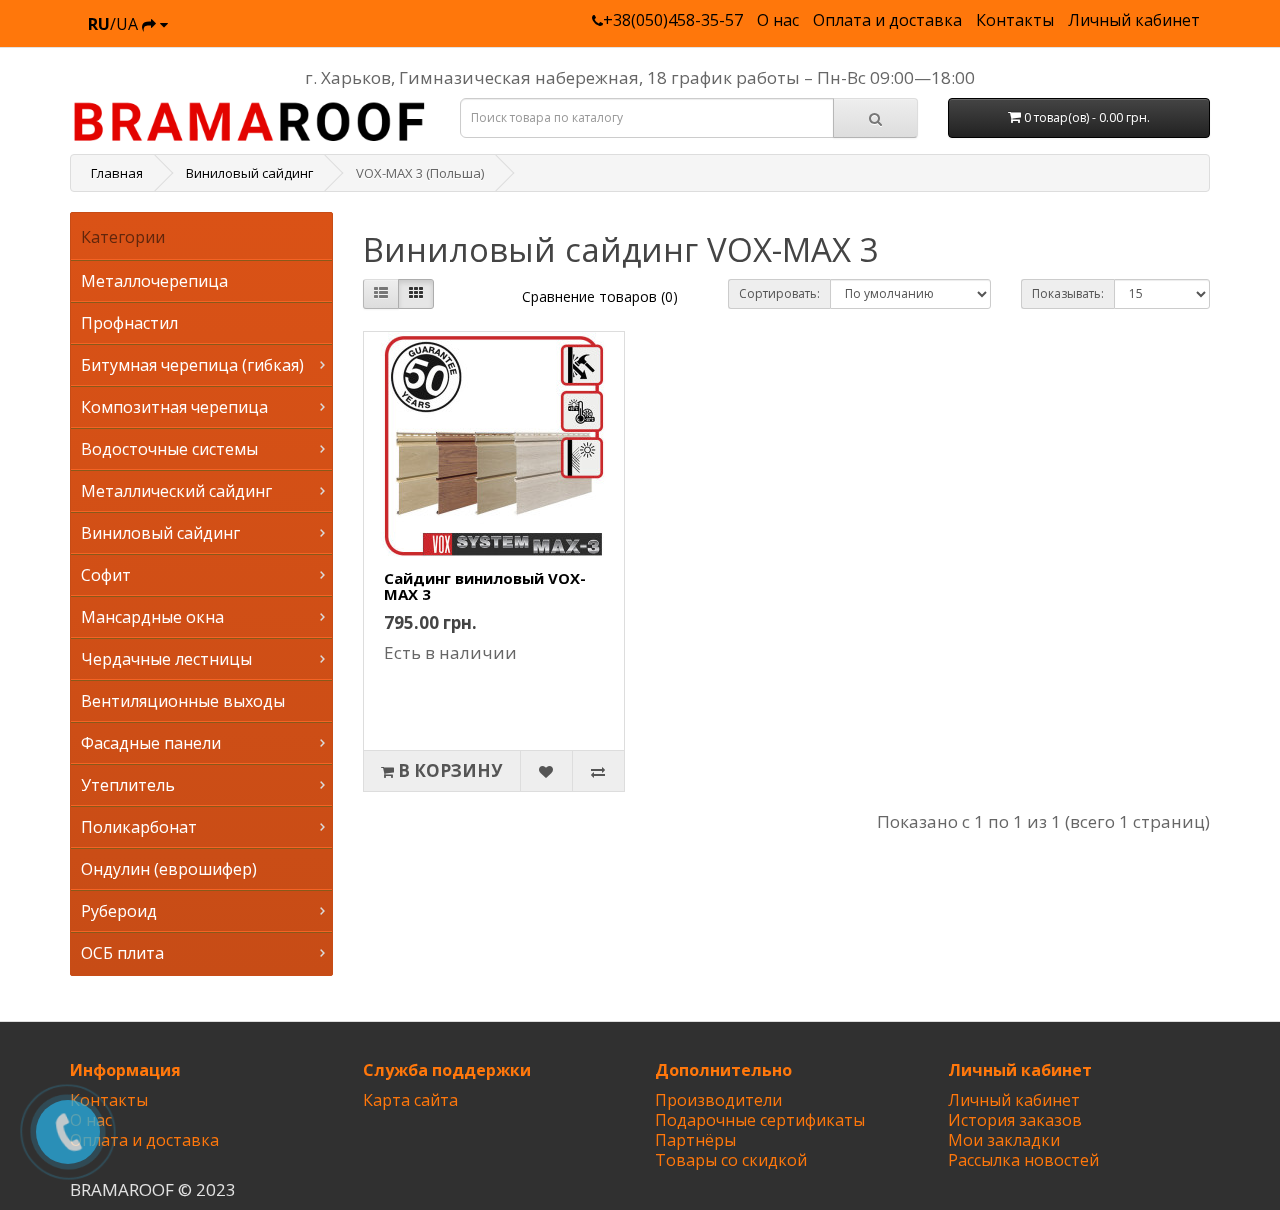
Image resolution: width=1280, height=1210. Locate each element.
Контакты (1015, 20)
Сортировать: (779, 293)
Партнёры (695, 1140)
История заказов (1015, 1120)
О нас (778, 20)
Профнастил (129, 323)
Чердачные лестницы (166, 659)
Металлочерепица (154, 281)
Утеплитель (128, 785)
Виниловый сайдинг (160, 533)
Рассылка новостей (1023, 1160)
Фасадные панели (151, 743)
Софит (106, 575)
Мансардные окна (152, 617)
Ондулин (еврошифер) (169, 869)
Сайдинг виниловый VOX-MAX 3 (485, 586)
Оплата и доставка (887, 20)
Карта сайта (410, 1100)
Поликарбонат (139, 827)
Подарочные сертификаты (760, 1120)
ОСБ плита (122, 953)
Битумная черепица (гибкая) (192, 365)
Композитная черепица (174, 407)
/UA (115, 24)
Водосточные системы (169, 449)
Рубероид (119, 911)
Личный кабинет (1134, 20)
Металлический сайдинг (176, 491)
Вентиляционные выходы (183, 701)
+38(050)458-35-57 (673, 20)
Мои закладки (1004, 1140)
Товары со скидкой (731, 1160)
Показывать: (1068, 293)
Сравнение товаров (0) (600, 296)
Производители (718, 1100)
